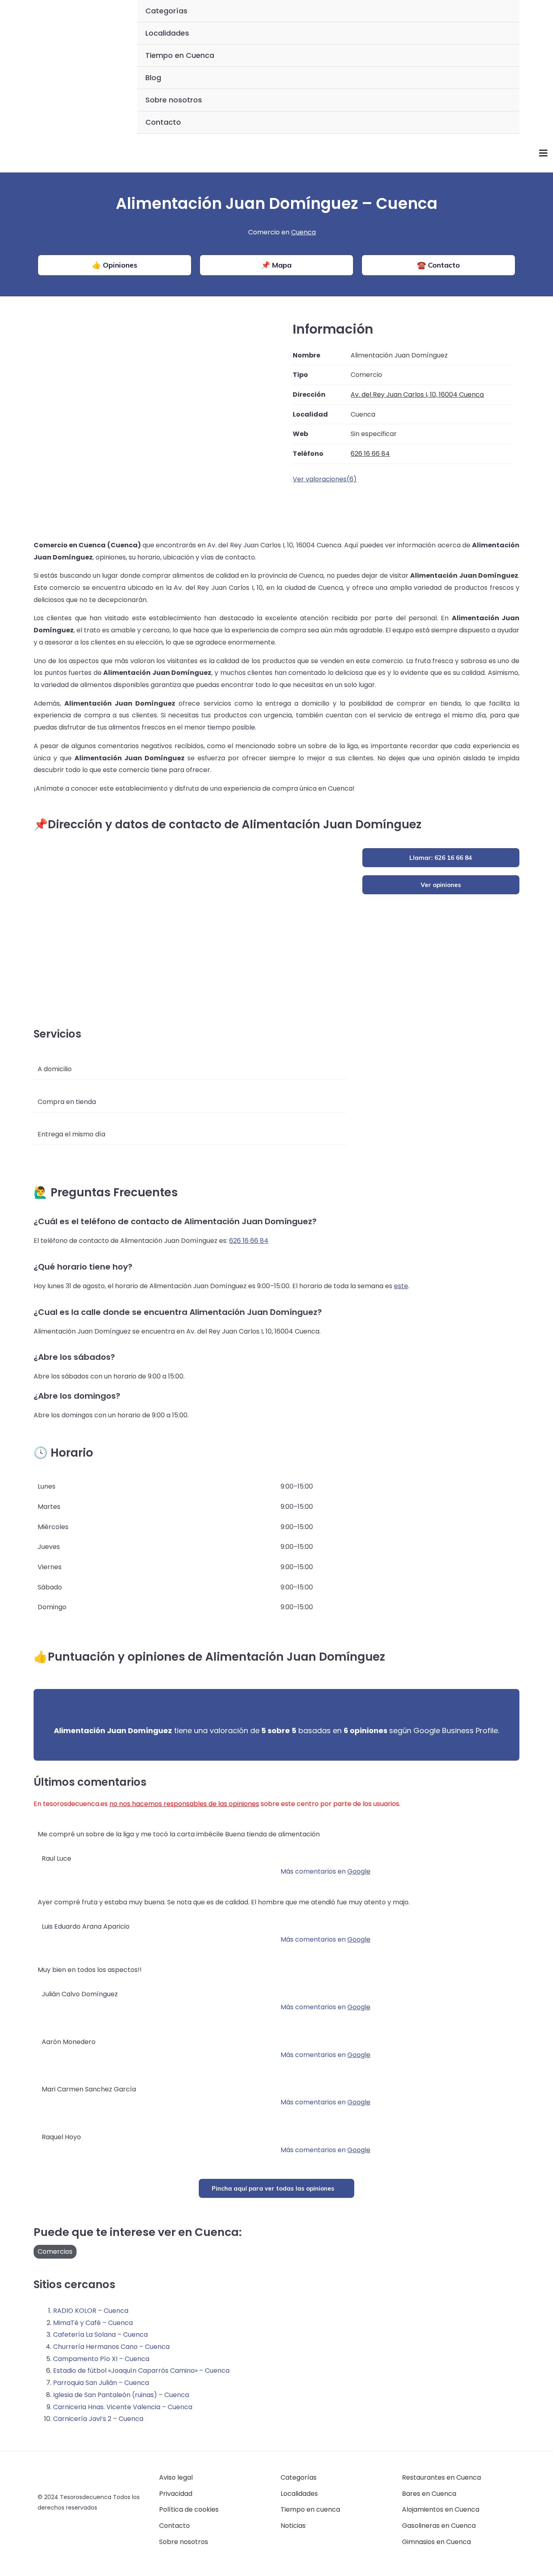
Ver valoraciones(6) (325, 479)
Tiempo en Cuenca (180, 55)
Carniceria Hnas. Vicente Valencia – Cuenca (123, 2407)
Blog (153, 78)
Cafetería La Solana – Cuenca (100, 2335)
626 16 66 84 (249, 1241)
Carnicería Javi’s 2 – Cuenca (98, 2419)
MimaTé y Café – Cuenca (93, 2323)
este (401, 1286)
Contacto (163, 122)
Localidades (167, 33)
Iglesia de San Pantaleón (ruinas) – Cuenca (121, 2395)
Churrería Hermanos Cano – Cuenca (111, 2347)
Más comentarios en (325, 1871)
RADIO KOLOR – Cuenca (91, 2311)
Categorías (166, 11)
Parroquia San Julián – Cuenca (101, 2383)
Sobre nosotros (174, 100)
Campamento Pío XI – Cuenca (101, 2359)
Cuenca (303, 232)
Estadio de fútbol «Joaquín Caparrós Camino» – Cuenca (141, 2371)
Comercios (55, 2252)
